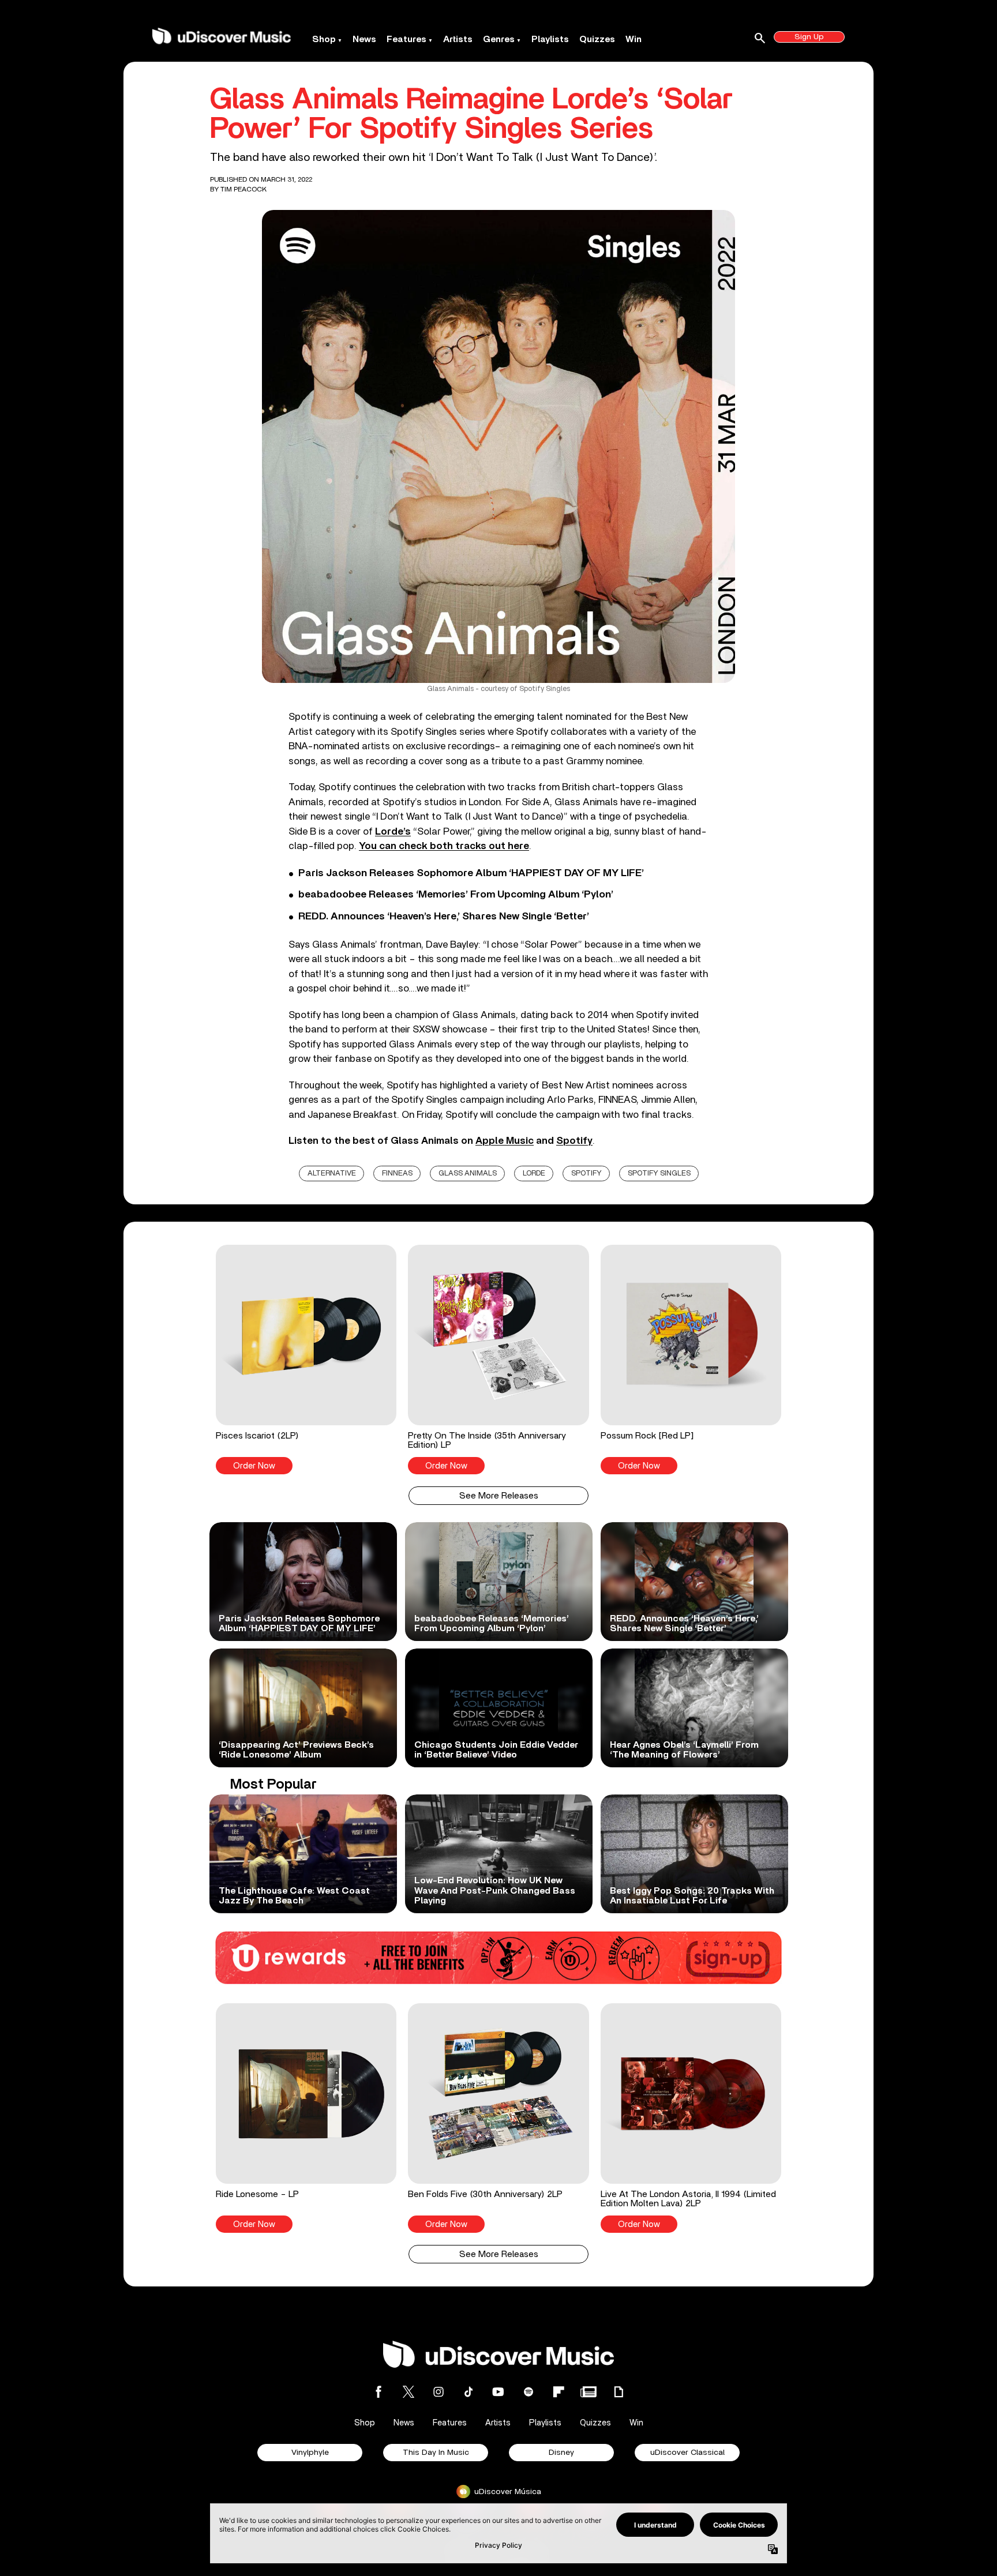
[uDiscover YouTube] (498, 2392)
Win (634, 39)
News (364, 39)
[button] (306, 1360)
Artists (458, 39)
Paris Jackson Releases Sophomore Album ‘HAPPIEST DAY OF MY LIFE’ (471, 873)
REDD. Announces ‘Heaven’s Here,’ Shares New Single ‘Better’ (444, 917)
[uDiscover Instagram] (438, 2392)
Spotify (574, 1141)
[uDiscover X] (408, 2392)
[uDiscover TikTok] (468, 2392)
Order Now (254, 1466)
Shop (324, 39)
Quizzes (597, 39)
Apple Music (505, 1141)
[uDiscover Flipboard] (559, 2392)
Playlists (550, 39)
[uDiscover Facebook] (378, 2392)
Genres (499, 39)
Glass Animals (468, 1174)
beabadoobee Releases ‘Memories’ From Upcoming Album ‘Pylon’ (456, 895)
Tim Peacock (243, 189)
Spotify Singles (659, 1174)
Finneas (397, 1174)
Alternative (332, 1174)
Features (406, 39)
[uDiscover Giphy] (619, 2392)
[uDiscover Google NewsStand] (589, 2392)
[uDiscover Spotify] (529, 2392)
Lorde (534, 1174)
